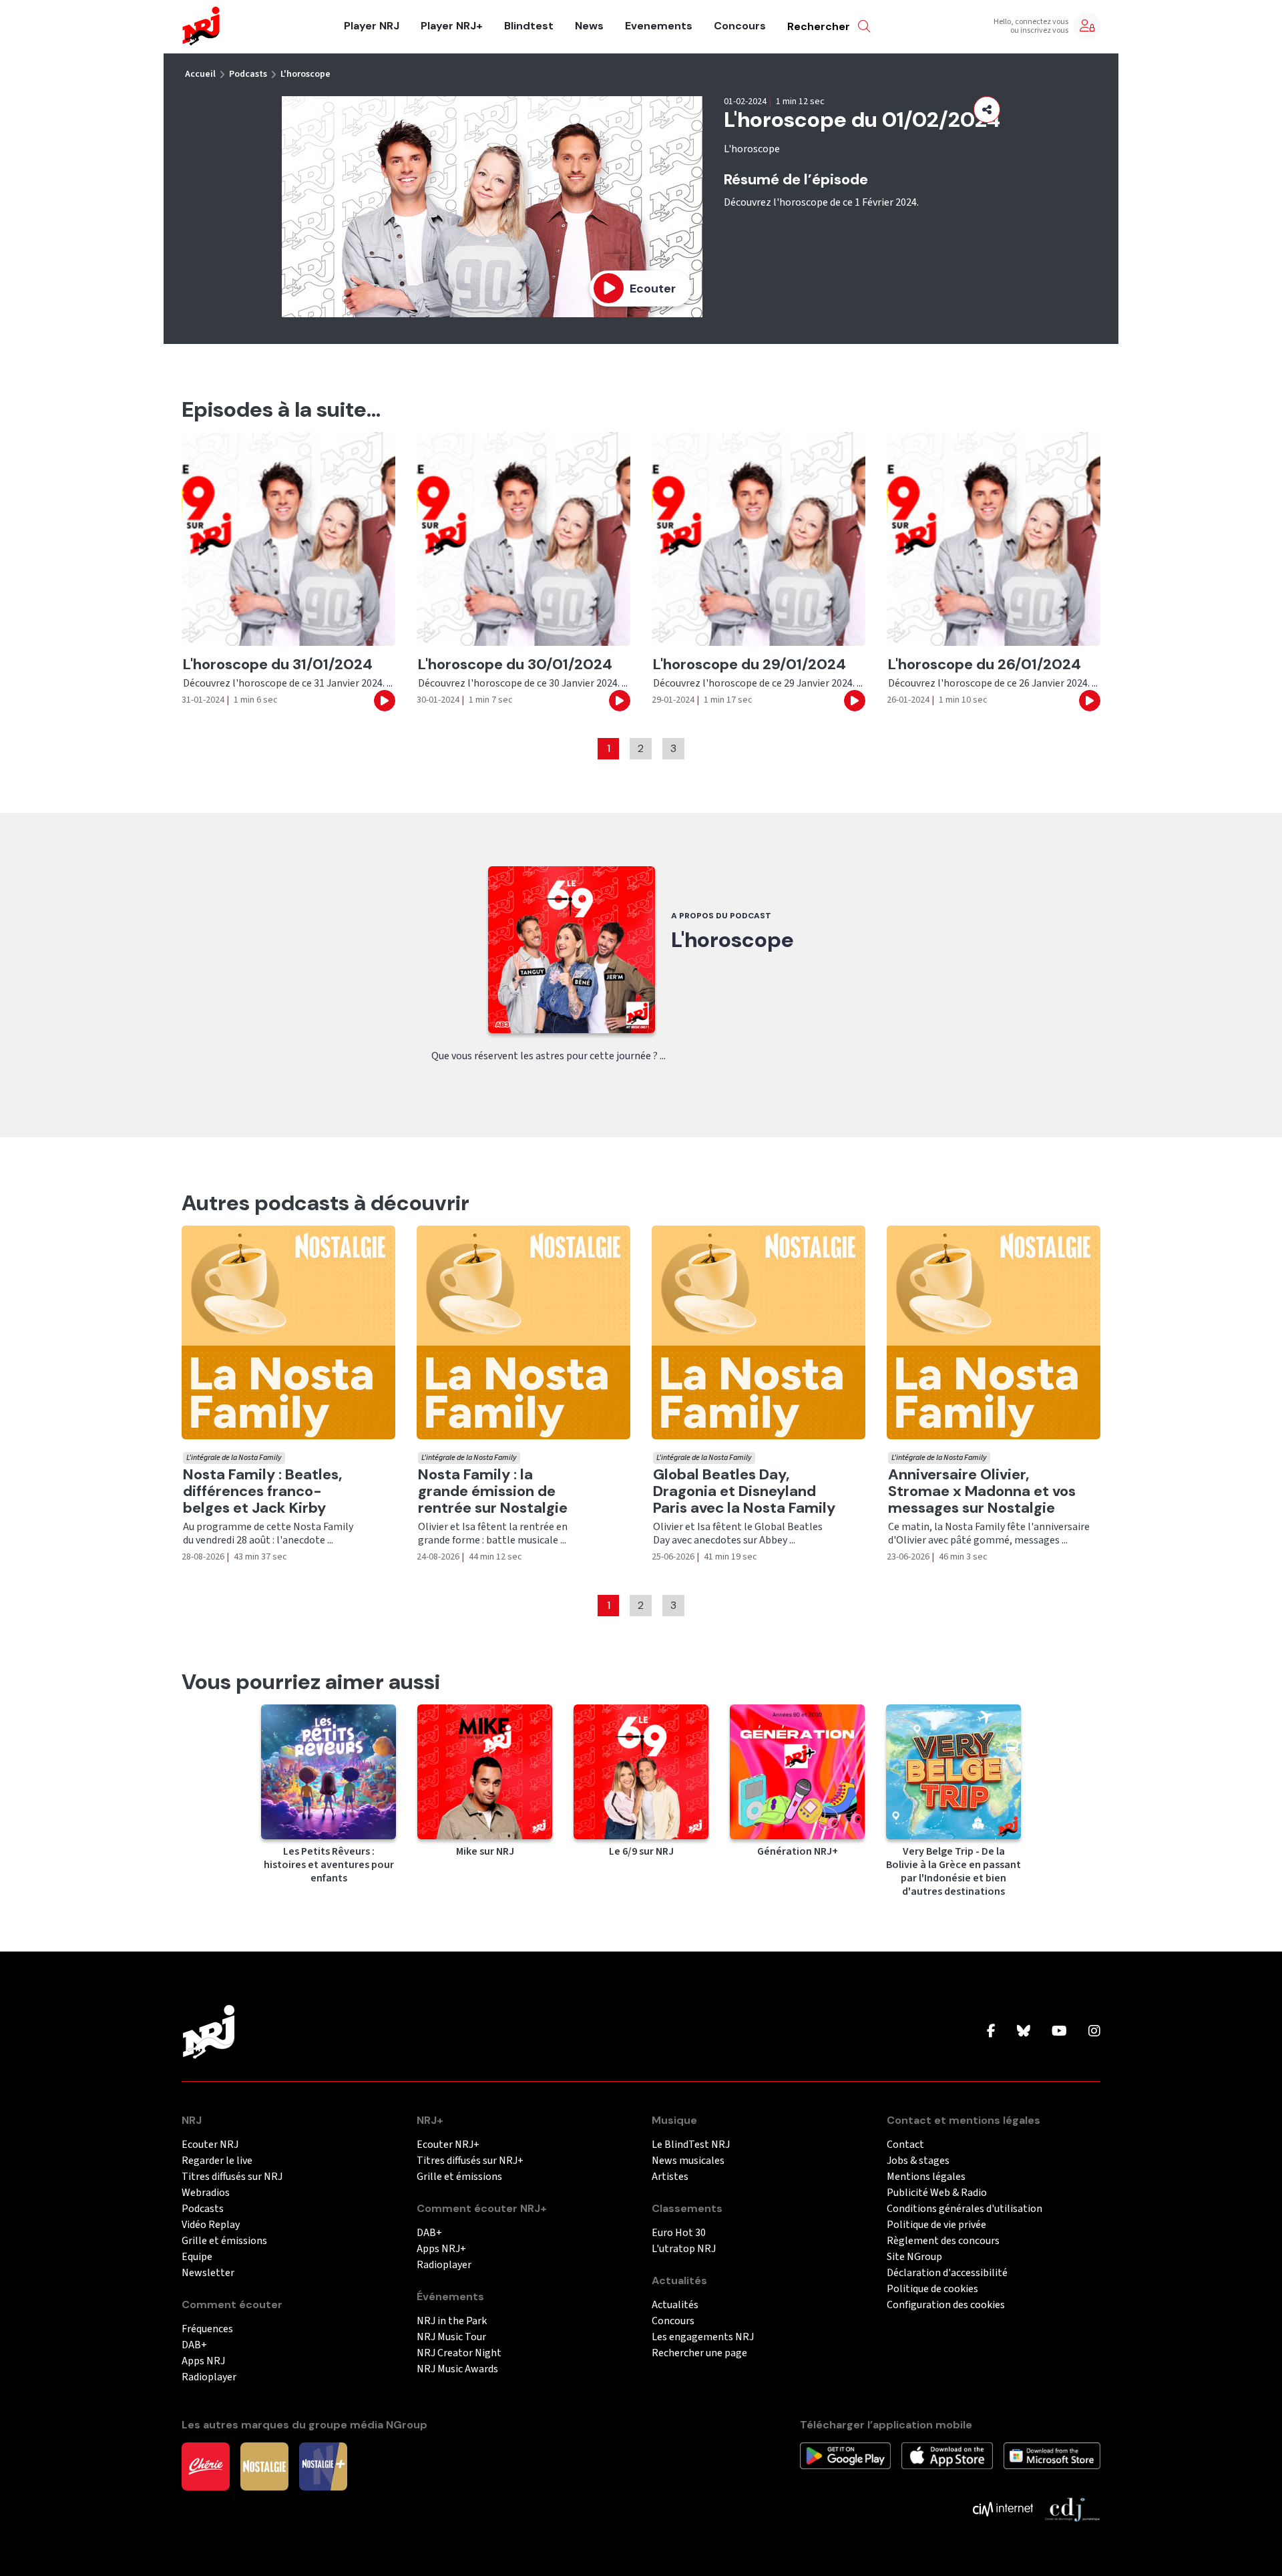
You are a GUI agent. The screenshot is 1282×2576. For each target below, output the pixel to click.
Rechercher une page (699, 2353)
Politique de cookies (932, 2289)
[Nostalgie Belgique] (264, 2466)
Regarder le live (217, 2161)
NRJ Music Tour (451, 2337)
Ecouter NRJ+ (448, 2145)
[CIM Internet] (1003, 2509)
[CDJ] (1072, 2509)
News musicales (688, 2161)
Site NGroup (914, 2257)
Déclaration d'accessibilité (947, 2273)
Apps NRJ (203, 2361)
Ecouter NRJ (210, 2145)
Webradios (206, 2193)
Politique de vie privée (936, 2225)
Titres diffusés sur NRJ (232, 2177)
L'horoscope (305, 74)
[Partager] (987, 110)
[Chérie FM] (206, 2466)
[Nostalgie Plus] (323, 2466)
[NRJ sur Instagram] (1094, 2032)
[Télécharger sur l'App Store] (947, 2455)
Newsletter (208, 2273)
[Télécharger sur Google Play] (845, 2455)
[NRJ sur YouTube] (1059, 2032)
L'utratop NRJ (684, 2249)
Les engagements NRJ (703, 2337)
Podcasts (248, 74)
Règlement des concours (943, 2241)
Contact (905, 2145)
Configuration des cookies (946, 2305)
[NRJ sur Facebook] (991, 2032)
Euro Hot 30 (679, 2233)
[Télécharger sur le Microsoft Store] (1052, 2455)
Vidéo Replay (211, 2225)
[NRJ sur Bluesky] (1024, 2032)
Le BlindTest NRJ (691, 2145)
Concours (740, 26)
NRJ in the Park (452, 2321)
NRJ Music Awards (457, 2369)
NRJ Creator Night (459, 2353)
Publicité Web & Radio (937, 2193)
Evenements (659, 26)
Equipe (197, 2257)
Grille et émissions (224, 2241)
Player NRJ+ (452, 26)
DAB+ (194, 2345)
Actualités (675, 2305)
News (589, 26)
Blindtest (529, 26)
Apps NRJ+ (441, 2249)
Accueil (200, 74)
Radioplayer (209, 2377)
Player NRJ (372, 26)
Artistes (670, 2177)
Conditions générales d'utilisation (965, 2209)
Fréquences (207, 2329)
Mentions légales (926, 2177)
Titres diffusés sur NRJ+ (470, 2161)
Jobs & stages (918, 2161)
